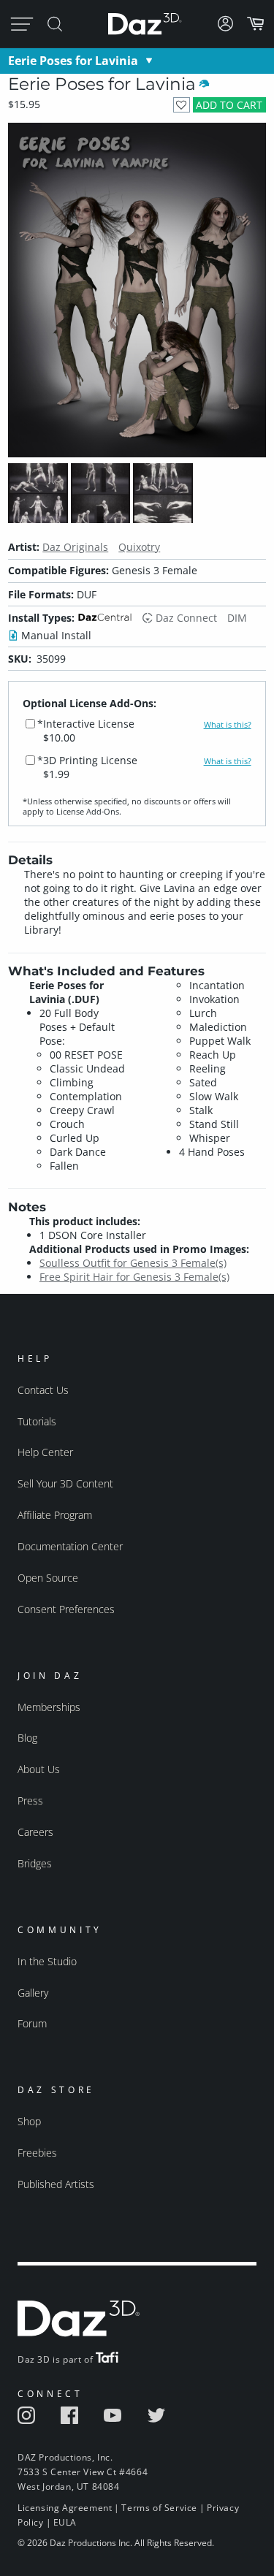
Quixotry (139, 547)
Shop (29, 2121)
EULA (65, 2522)
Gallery (33, 1993)
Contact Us (43, 1390)
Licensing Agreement (65, 2508)
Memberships (49, 1707)
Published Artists (56, 2184)
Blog (27, 1738)
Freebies (37, 2153)
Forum (32, 2023)
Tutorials (37, 1421)
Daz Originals (75, 547)
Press (30, 1800)
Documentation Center (70, 1546)
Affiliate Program (55, 1515)
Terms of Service (159, 2508)
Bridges (35, 1863)
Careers (35, 1832)
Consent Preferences (66, 1609)
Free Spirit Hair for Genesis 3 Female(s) (134, 1277)
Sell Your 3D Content (65, 1483)
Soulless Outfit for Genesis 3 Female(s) (133, 1263)
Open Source (48, 1578)
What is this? (228, 725)
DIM (237, 618)
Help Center (45, 1452)
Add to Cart (229, 105)
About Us (39, 1769)
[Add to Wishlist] (182, 105)
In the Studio (47, 1961)
